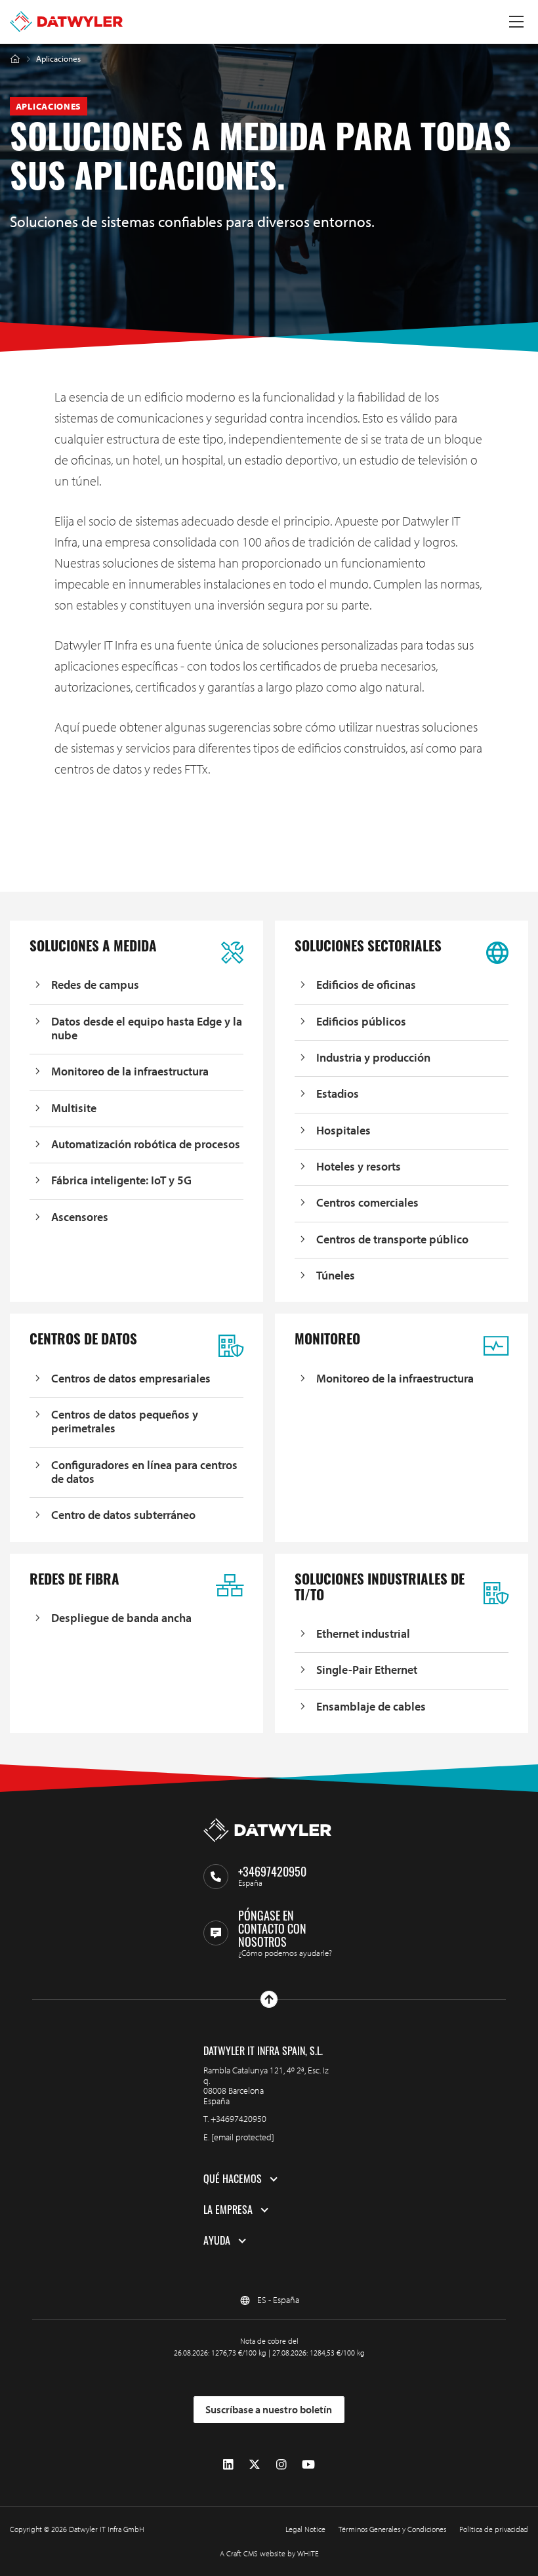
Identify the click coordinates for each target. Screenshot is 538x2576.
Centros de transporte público (392, 1239)
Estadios (338, 1093)
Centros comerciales (367, 1202)
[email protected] (243, 2137)
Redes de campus (95, 985)
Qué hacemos (233, 2179)
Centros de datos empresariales (131, 1378)
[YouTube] (308, 2465)
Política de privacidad (494, 2529)
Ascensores (80, 1217)
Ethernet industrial (363, 1633)
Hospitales (343, 1130)
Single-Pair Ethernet (367, 1670)
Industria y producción (373, 1057)
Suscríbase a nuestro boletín (269, 2409)
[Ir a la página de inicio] (66, 22)
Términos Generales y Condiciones (392, 2529)
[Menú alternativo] (516, 22)
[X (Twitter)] (255, 2465)
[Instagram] (281, 2465)
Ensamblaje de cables (371, 1706)
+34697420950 (238, 2119)
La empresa (228, 2210)
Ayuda (217, 2241)
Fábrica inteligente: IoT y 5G (121, 1180)
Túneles (336, 1275)
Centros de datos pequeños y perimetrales (125, 1422)
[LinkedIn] (228, 2465)
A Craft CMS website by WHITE (269, 2553)
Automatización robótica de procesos (146, 1144)
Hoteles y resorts (359, 1166)
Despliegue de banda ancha (121, 1618)
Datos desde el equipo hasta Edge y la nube (147, 1028)
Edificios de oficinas (366, 985)
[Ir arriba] (269, 1999)
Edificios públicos (361, 1021)
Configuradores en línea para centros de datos (144, 1472)
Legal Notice (305, 2529)
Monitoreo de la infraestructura (130, 1071)
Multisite (74, 1108)
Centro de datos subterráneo (123, 1515)
